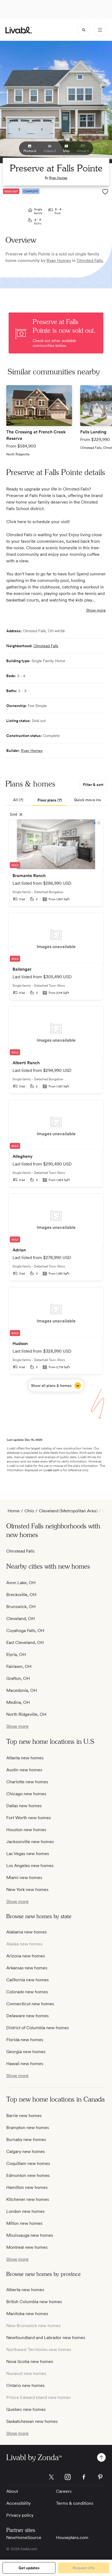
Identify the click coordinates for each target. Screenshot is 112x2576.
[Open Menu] (100, 30)
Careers (64, 2491)
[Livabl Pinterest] (100, 2477)
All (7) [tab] (18, 800)
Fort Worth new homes (29, 1818)
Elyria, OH (16, 1654)
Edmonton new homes (28, 2175)
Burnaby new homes (26, 2140)
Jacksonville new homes (30, 1842)
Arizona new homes (26, 1956)
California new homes (27, 1980)
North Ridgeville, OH (26, 1714)
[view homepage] (19, 30)
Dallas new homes (24, 1806)
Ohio (29, 1511)
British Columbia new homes (34, 2302)
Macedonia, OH (22, 1690)
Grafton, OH (18, 1678)
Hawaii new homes (25, 2064)
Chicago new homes (26, 1794)
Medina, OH (18, 1702)
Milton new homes (24, 2223)
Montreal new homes (27, 2247)
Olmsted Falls (90, 260)
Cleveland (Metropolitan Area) (68, 1511)
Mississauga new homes (30, 2235)
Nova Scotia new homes (30, 2361)
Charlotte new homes (27, 1782)
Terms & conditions (75, 2503)
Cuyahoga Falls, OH (25, 1631)
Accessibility (18, 2503)
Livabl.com (51, 1470)
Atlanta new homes (25, 1758)
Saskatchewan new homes (32, 2421)
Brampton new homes (28, 2128)
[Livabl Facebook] (84, 2477)
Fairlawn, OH (19, 1666)
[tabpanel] (56, 1105)
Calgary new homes (26, 2151)
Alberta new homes (25, 2290)
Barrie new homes (24, 2116)
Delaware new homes (27, 2016)
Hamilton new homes (27, 2187)
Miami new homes (24, 1878)
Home (14, 1511)
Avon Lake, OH (21, 1583)
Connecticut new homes (30, 2004)
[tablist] (56, 800)
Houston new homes (26, 1830)
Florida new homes (25, 2040)
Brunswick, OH (21, 1607)
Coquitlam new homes (28, 2163)
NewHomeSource (24, 2538)
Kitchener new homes (28, 2199)
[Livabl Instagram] (68, 2477)
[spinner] (84, 30)
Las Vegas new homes (28, 1854)
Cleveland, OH (21, 1619)
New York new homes (27, 1889)
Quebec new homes (26, 2409)
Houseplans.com (72, 2538)
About (12, 2491)
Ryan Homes (58, 178)
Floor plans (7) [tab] (50, 800)
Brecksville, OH (21, 1595)
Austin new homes (24, 1770)
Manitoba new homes (27, 2314)
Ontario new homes (25, 2385)
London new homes (25, 2211)
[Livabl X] (51, 2477)
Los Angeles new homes (30, 1866)
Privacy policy (20, 2515)
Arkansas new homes (27, 1968)
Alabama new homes (27, 1932)
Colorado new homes (27, 1992)
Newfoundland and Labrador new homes (46, 2338)
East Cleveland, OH (25, 1642)
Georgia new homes (26, 2052)
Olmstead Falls (46, 646)
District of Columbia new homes (38, 2028)
